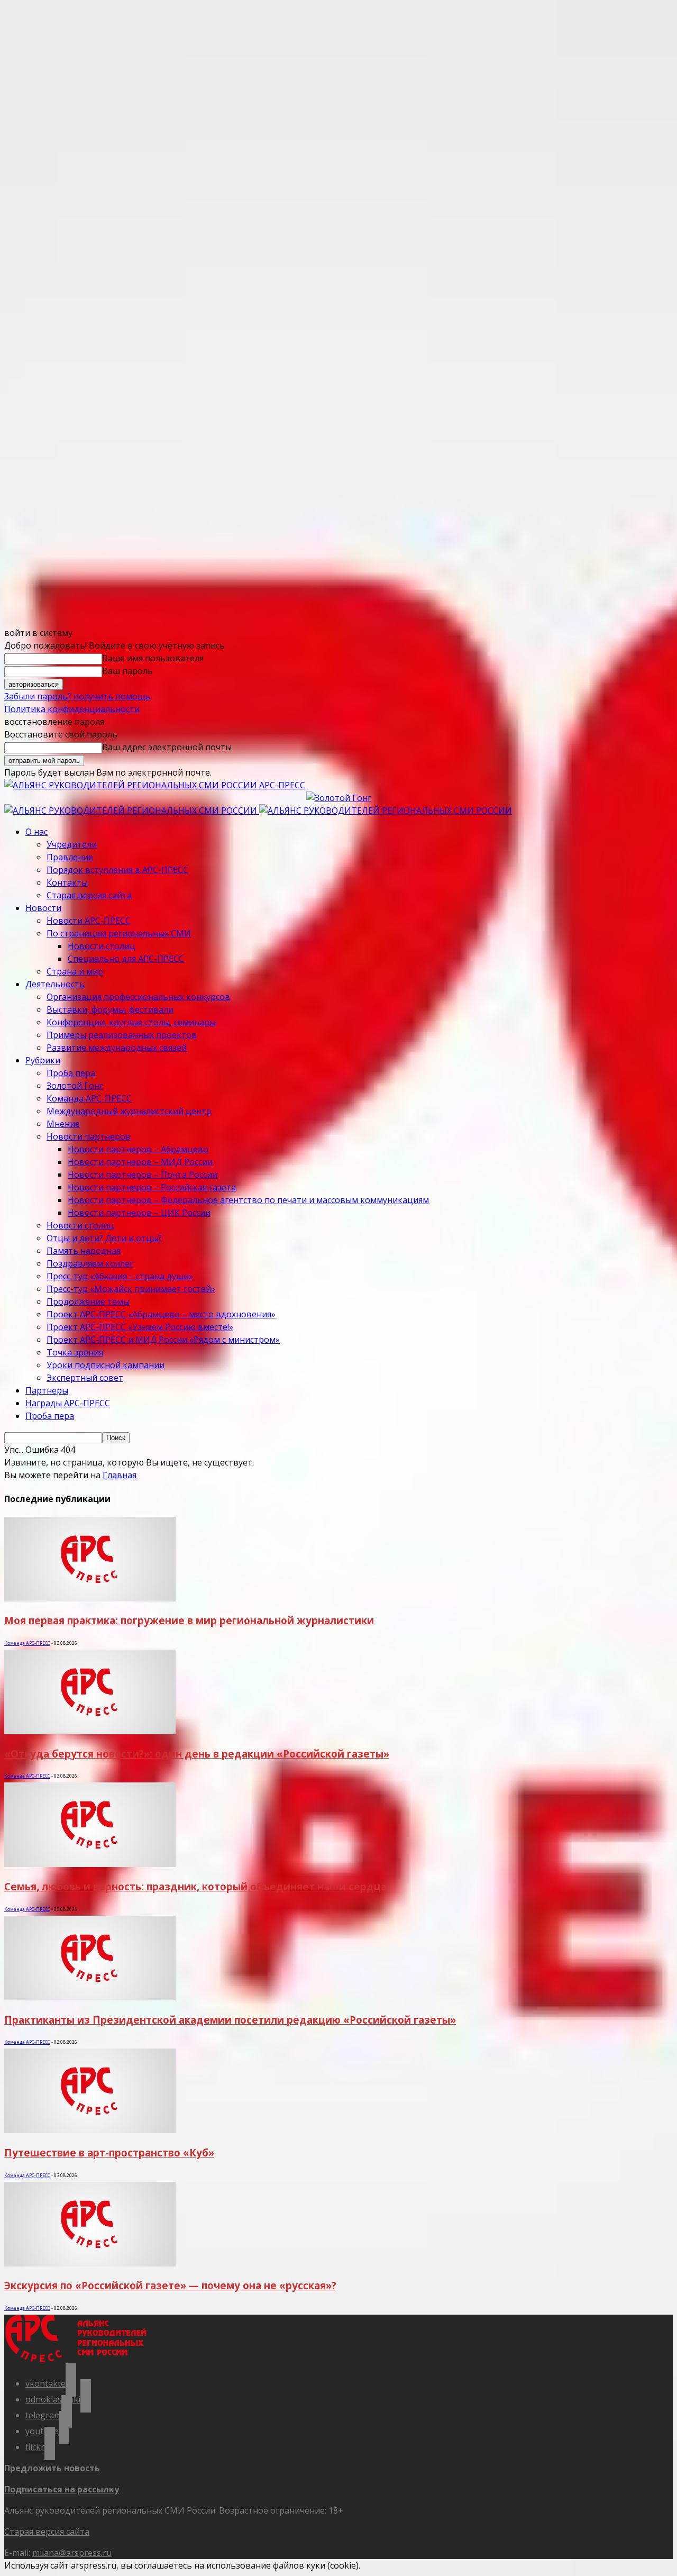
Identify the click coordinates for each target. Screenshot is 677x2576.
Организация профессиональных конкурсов (138, 997)
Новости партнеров (89, 1136)
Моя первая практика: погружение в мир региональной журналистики (189, 1620)
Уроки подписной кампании (106, 1365)
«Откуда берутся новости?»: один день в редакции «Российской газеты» (197, 1754)
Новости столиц (102, 946)
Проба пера (71, 1073)
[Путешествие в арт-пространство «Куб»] (90, 2130)
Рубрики (43, 1060)
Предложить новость (52, 2468)
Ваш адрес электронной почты (167, 747)
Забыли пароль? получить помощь (77, 696)
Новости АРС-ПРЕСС (89, 921)
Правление (70, 857)
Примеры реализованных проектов (122, 1035)
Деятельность (55, 984)
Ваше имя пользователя (153, 658)
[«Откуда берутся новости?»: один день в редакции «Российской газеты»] (90, 1731)
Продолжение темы (88, 1301)
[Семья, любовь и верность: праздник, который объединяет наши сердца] (90, 1864)
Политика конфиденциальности (72, 709)
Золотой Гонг (75, 1086)
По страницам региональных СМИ (119, 933)
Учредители (72, 844)
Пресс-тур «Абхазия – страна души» (120, 1276)
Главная (120, 1475)
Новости (43, 908)
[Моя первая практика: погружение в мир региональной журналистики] (90, 1598)
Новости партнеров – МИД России (140, 1162)
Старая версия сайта (89, 895)
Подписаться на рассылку (62, 2489)
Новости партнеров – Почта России (143, 1175)
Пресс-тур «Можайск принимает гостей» (131, 1289)
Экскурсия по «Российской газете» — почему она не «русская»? (170, 2285)
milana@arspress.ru (72, 2553)
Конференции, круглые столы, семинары (131, 1022)
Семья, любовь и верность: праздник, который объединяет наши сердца (195, 1886)
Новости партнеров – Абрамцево (138, 1149)
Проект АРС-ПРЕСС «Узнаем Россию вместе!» (140, 1327)
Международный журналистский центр (129, 1111)
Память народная (84, 1251)
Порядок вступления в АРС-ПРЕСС (117, 870)
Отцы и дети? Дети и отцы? (104, 1238)
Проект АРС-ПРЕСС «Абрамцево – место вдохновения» (161, 1314)
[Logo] (132, 811)
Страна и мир (75, 971)
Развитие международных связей (117, 1048)
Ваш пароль (127, 671)
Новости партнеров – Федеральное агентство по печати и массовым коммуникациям (248, 1200)
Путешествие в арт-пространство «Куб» (109, 2152)
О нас (36, 832)
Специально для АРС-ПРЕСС (126, 959)
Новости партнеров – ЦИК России (139, 1213)
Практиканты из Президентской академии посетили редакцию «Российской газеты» (230, 2020)
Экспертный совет (85, 1378)
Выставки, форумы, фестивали (110, 1009)
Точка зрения (75, 1352)
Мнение (63, 1124)
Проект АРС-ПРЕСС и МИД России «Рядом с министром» (163, 1340)
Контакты (67, 882)
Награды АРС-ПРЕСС (68, 1403)
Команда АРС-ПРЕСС (89, 1098)
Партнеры (47, 1390)
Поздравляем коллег (90, 1263)
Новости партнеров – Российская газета (152, 1187)
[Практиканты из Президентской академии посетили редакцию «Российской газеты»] (90, 1997)
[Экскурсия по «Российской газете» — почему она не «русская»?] (90, 2263)
